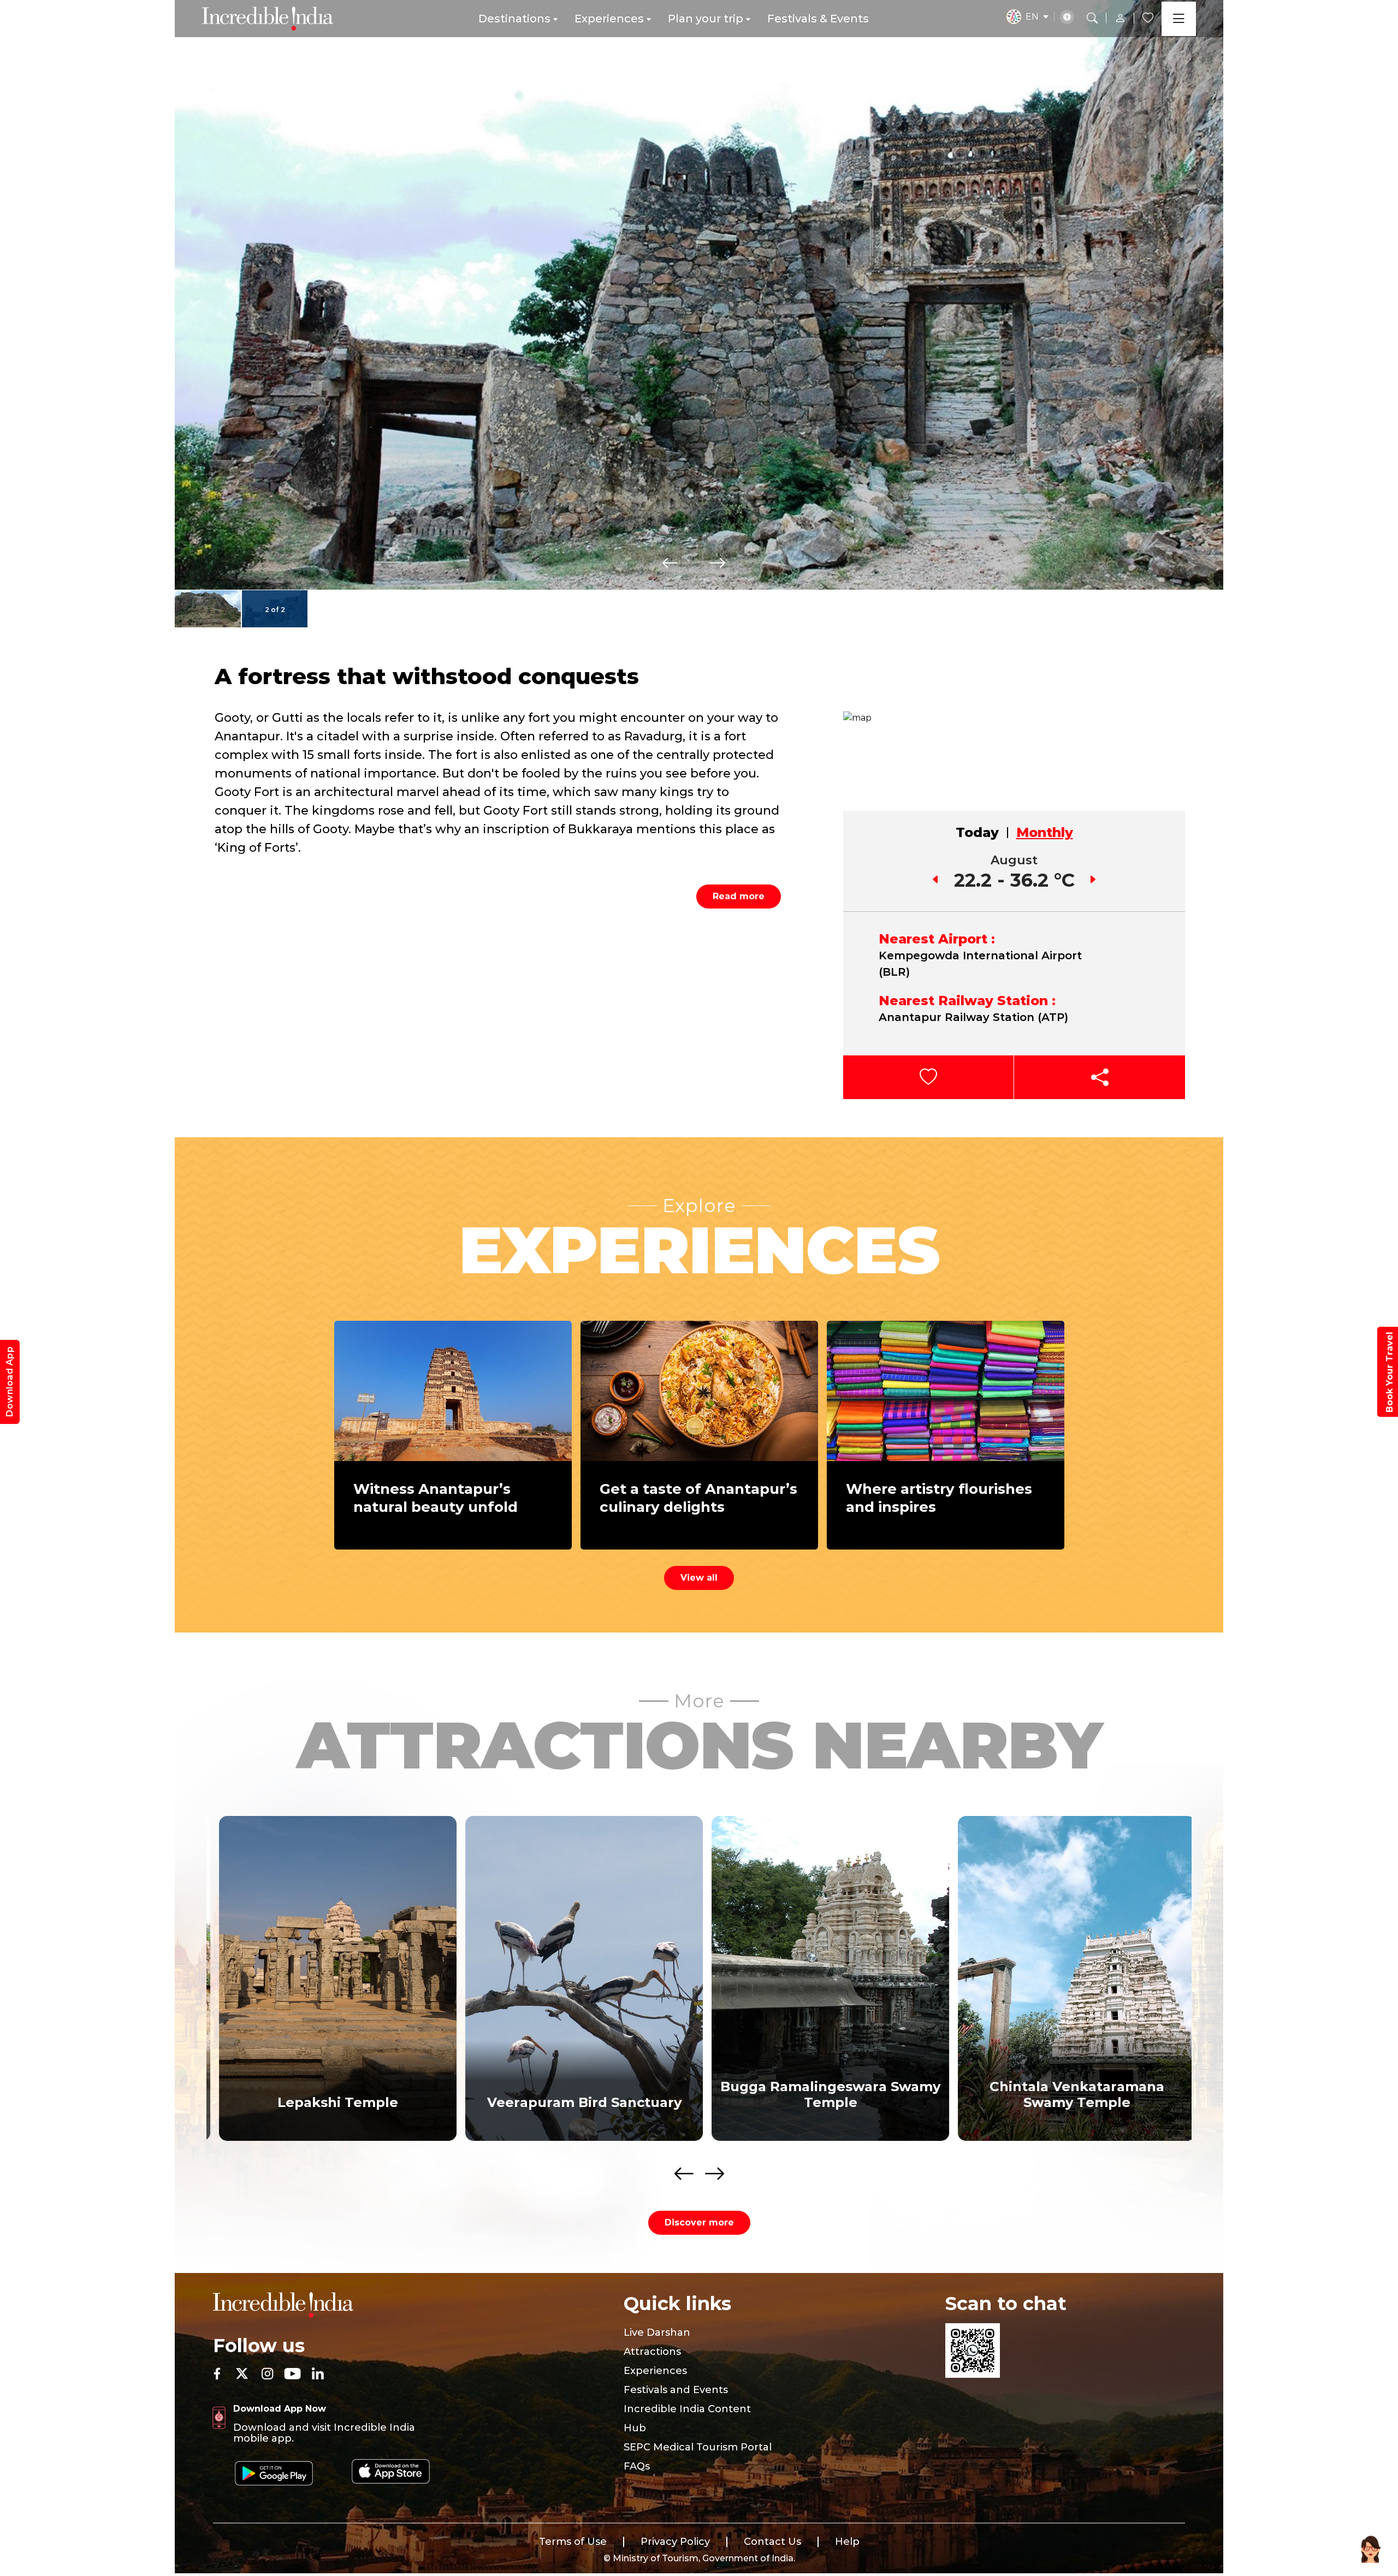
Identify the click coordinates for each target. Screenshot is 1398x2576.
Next (718, 563)
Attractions (652, 2352)
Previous (670, 563)
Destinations (514, 19)
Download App (10, 1382)
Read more (739, 896)
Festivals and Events (676, 2390)
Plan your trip (706, 19)
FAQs (637, 2466)
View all (699, 1578)
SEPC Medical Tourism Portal (698, 2447)
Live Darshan (657, 2332)
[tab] (978, 833)
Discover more (699, 2222)
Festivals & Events (818, 19)
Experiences (609, 19)
